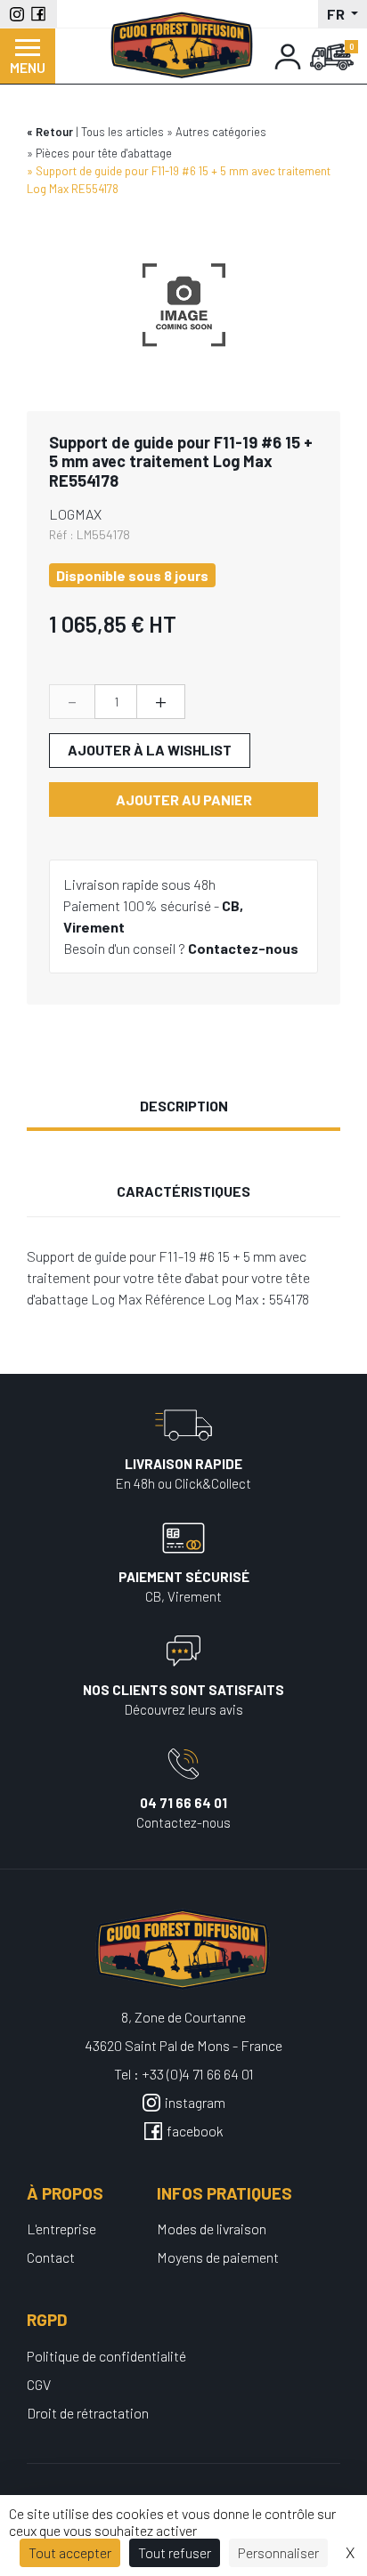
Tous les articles (122, 132)
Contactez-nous (243, 948)
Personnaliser (278, 2552)
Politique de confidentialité (106, 2356)
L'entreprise (61, 2229)
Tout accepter (70, 2552)
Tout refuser (175, 2552)
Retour (54, 132)
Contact (51, 2257)
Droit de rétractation (88, 2413)
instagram (195, 2102)
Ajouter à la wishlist (150, 750)
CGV (39, 2384)
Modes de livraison (212, 2229)
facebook (195, 2131)
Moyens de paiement (218, 2257)
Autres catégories (221, 132)
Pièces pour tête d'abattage (104, 153)
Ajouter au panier (184, 799)
